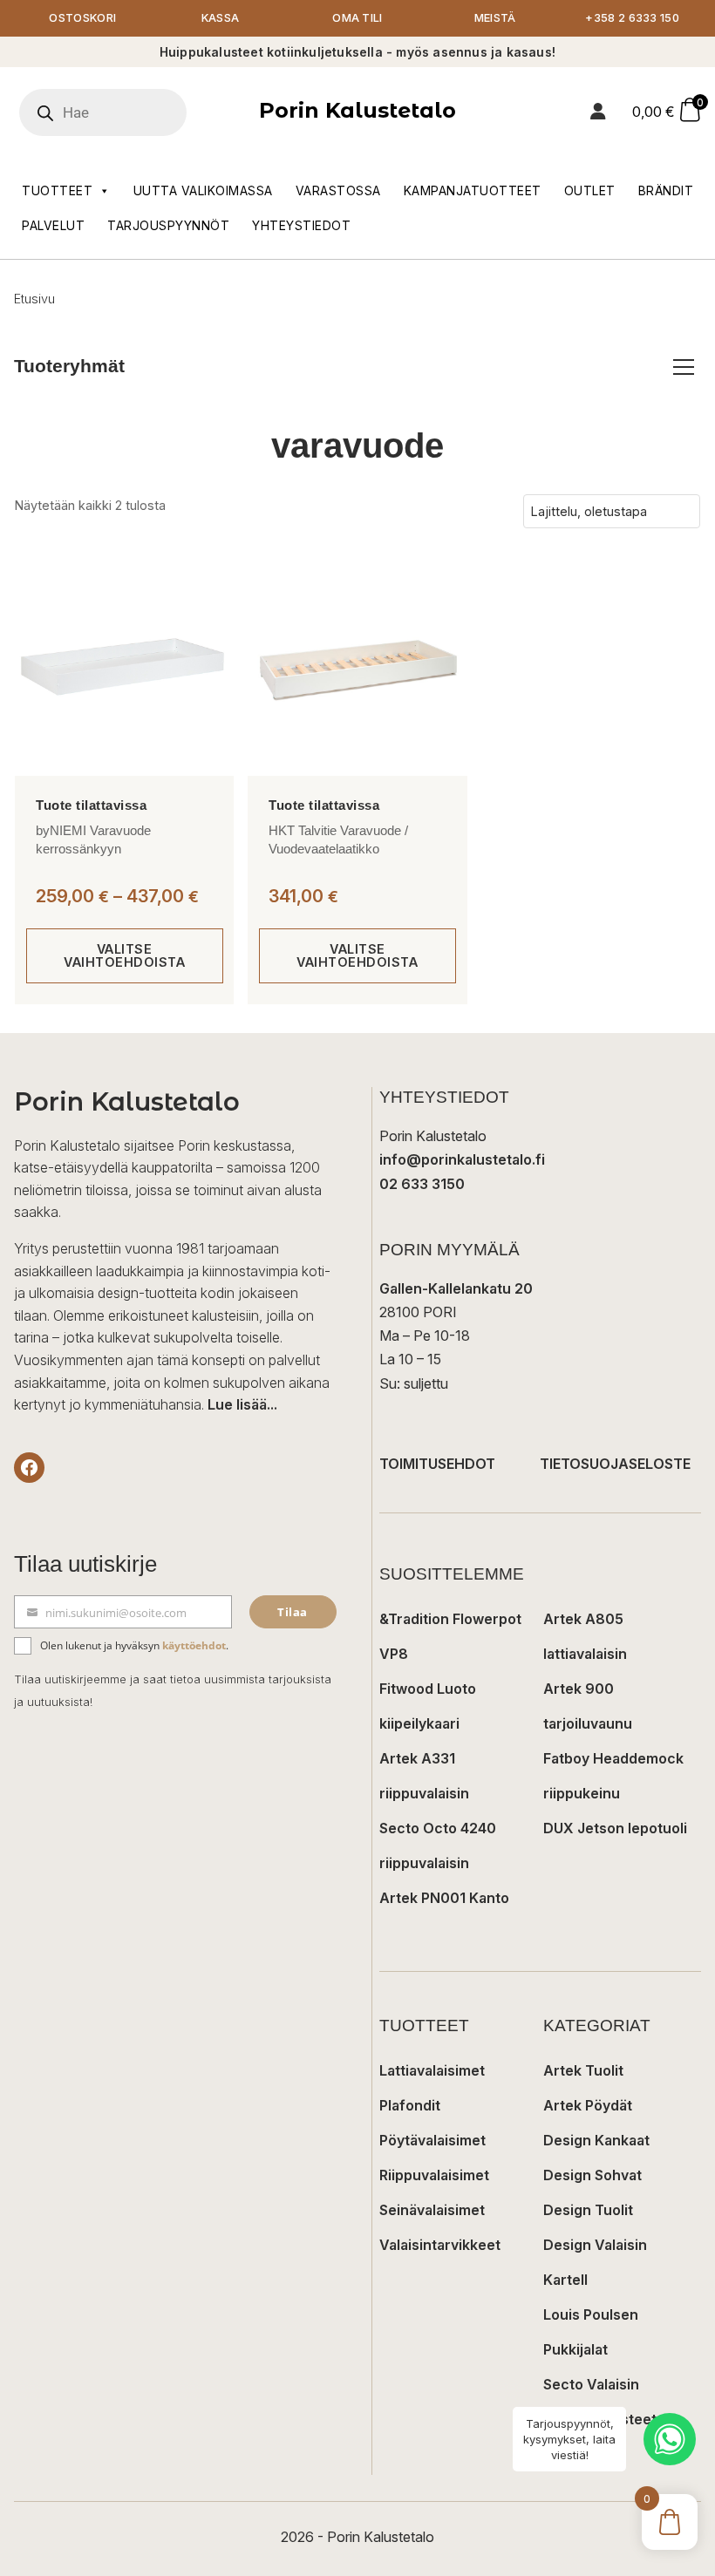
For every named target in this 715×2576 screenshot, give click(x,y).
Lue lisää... (242, 1404)
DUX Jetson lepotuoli (615, 1828)
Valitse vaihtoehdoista (124, 955)
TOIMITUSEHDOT (437, 1464)
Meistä (495, 18)
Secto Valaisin (591, 2384)
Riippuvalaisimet (434, 2175)
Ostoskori (82, 18)
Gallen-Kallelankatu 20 (456, 1288)
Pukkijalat (575, 2349)
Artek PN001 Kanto (444, 1898)
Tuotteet (57, 190)
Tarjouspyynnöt (168, 225)
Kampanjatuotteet (473, 190)
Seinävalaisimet (432, 2210)
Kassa (221, 18)
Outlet (590, 190)
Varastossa (338, 190)
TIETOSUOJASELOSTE (615, 1464)
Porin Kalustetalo (357, 110)
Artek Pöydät (588, 2105)
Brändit (666, 190)
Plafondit (410, 2105)
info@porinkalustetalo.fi (462, 1159)
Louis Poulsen (591, 2314)
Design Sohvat (592, 2175)
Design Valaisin (595, 2245)
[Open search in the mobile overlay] (126, 112)
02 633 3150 (422, 1184)
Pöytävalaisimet (432, 2140)
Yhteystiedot (301, 225)
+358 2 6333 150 (632, 18)
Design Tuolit (588, 2210)
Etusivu (34, 299)
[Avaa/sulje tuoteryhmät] (684, 367)
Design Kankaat (596, 2140)
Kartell (565, 2280)
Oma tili (357, 18)
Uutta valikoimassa (203, 190)
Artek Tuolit (583, 2070)
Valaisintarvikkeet (440, 2245)
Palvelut (53, 225)
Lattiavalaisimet (432, 2070)
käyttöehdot (194, 1645)
